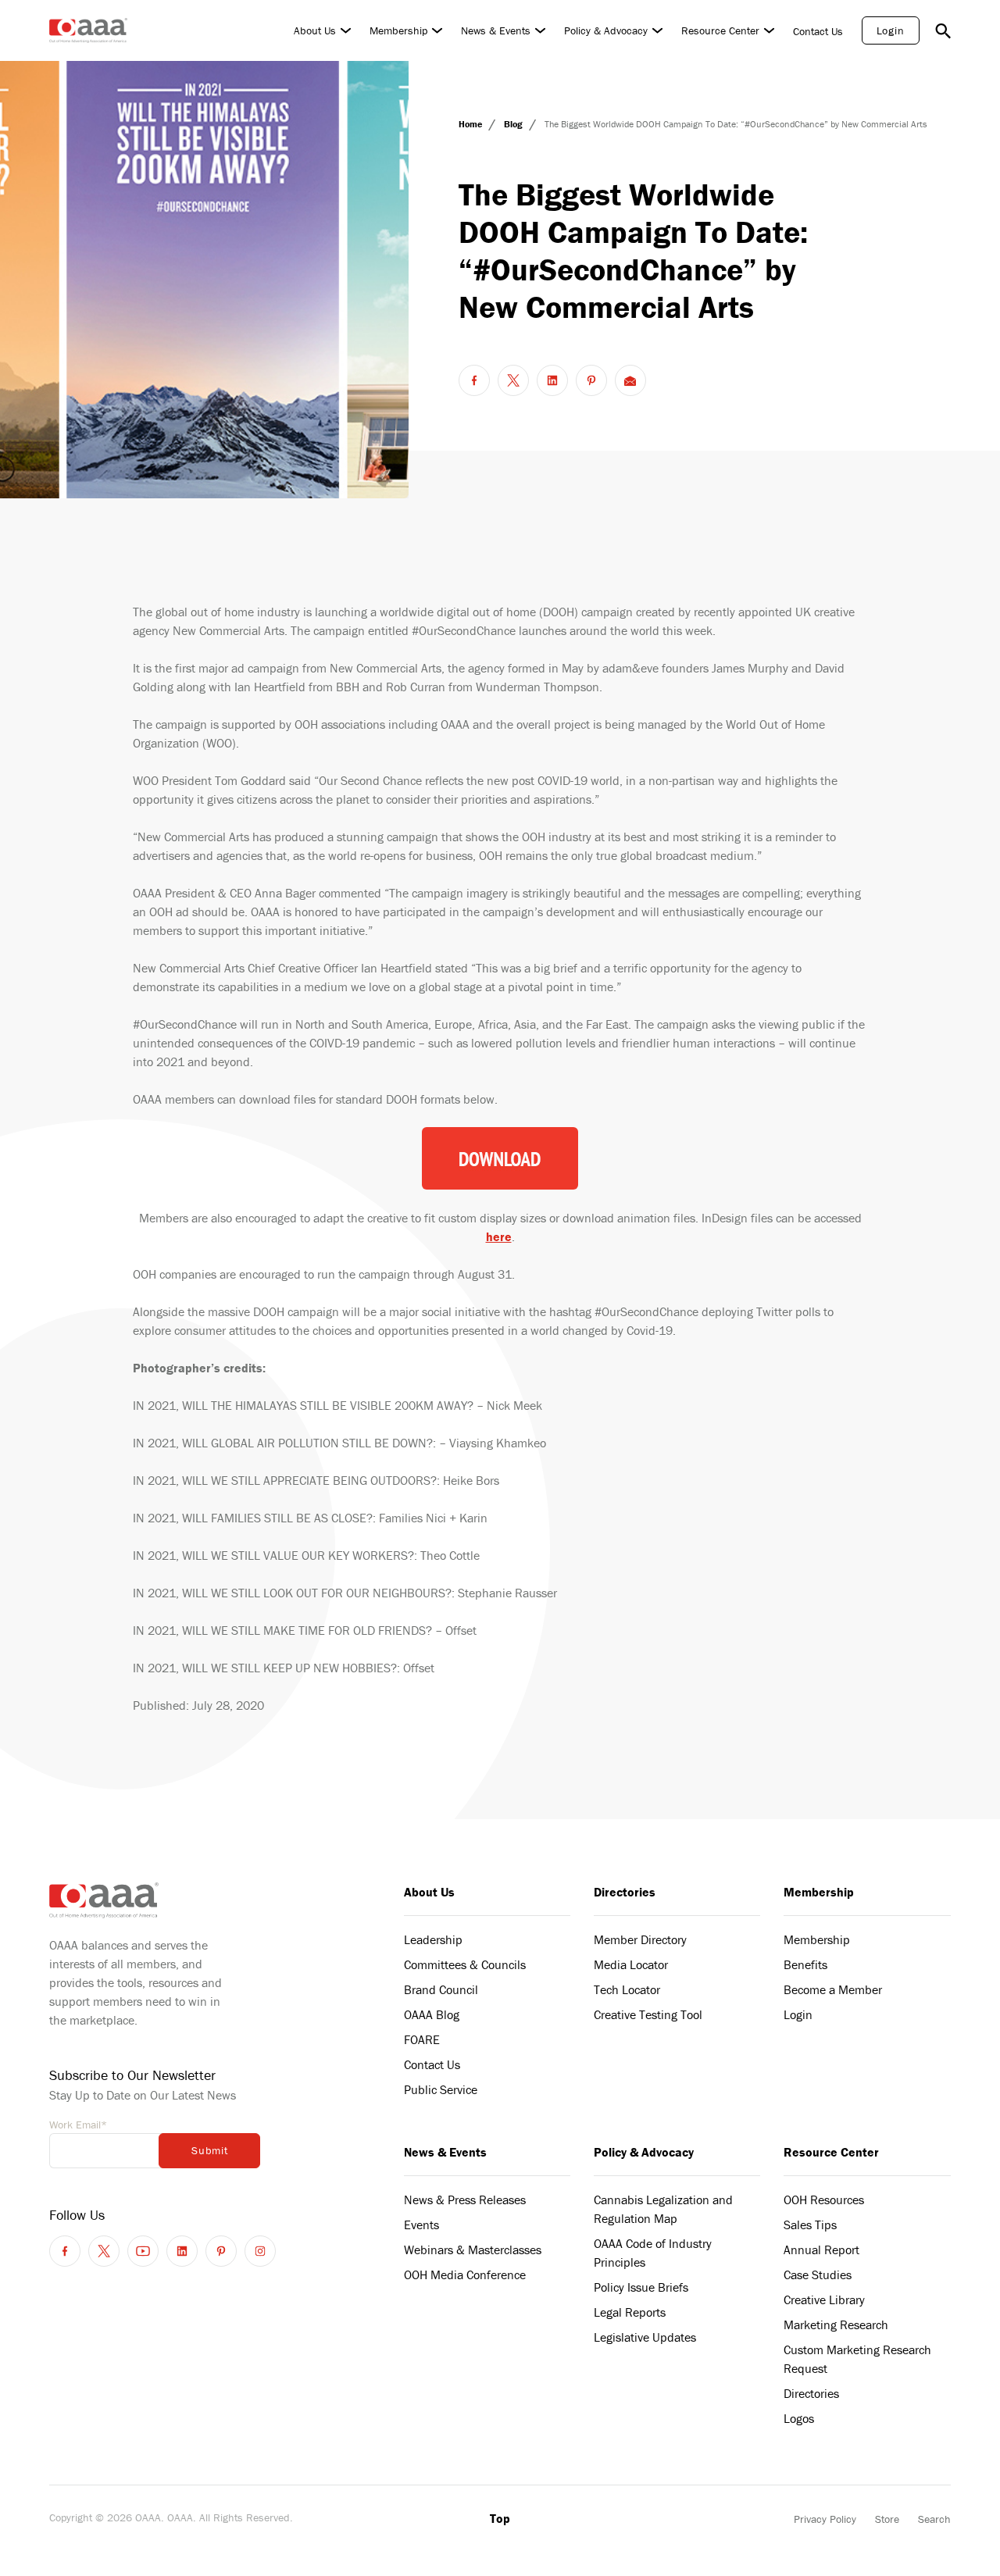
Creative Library (824, 2299)
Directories (625, 1892)
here (499, 1236)
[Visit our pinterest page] (221, 2251)
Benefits (805, 1964)
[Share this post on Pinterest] (591, 380)
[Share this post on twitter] (513, 380)
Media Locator (631, 1964)
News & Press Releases (465, 2200)
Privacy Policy (825, 2519)
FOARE (422, 2039)
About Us (315, 30)
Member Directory (640, 1939)
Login (891, 30)
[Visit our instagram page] (260, 2251)
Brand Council (441, 1989)
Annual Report (821, 2250)
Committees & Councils (465, 1964)
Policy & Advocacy (606, 30)
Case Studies (818, 2275)
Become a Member (833, 1989)
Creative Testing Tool (648, 2014)
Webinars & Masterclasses (473, 2250)
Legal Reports (630, 2312)
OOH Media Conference (465, 2275)
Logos (799, 2418)
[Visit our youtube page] (143, 2251)
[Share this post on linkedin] (552, 380)
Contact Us (818, 31)
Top (500, 2518)
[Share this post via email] (630, 380)
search (943, 30)
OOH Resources (824, 2200)
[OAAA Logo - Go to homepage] (88, 30)
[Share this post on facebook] (474, 380)
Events (421, 2225)
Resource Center (720, 30)
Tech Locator (627, 1989)
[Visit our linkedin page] (182, 2251)
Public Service (441, 2089)
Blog (514, 124)
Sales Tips (810, 2225)
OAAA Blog (432, 2014)
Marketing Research (836, 2324)
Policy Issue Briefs (641, 2287)
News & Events (496, 30)
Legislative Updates (645, 2337)
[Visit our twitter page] (104, 2251)
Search (934, 2519)
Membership (398, 30)
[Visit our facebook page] (65, 2251)
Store (887, 2519)
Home (471, 124)
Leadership (433, 1939)
